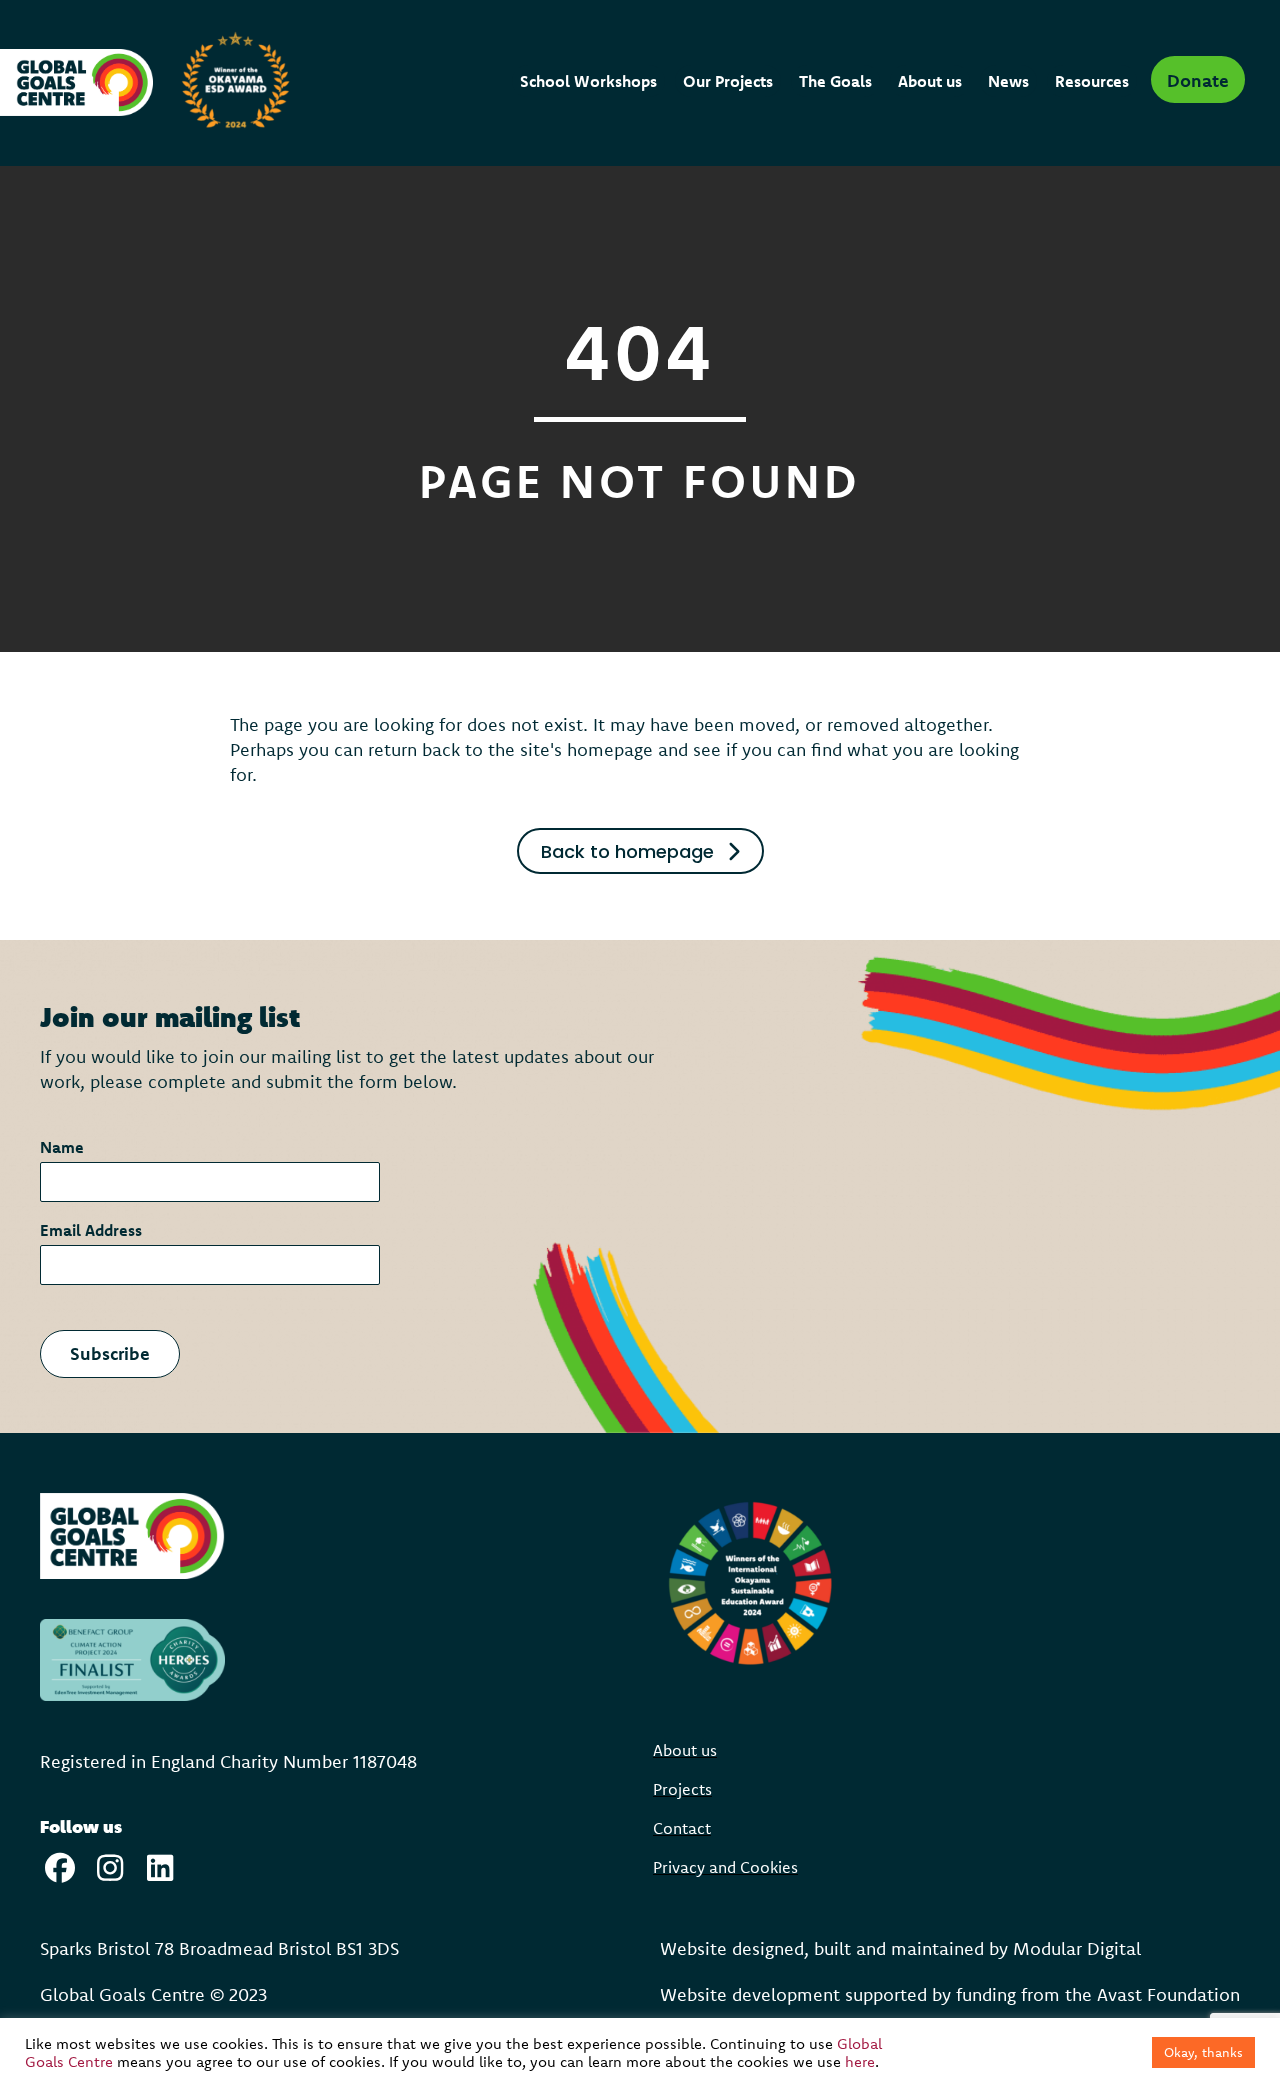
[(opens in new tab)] (132, 1534)
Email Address (97, 1230)
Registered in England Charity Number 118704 (223, 1761)
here (860, 2061)
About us (685, 1750)
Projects (682, 1789)
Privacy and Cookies (725, 1867)
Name (68, 1147)
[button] (1198, 79)
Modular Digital (1077, 1948)
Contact (682, 1828)
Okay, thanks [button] (1203, 2052)
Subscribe (110, 1353)
